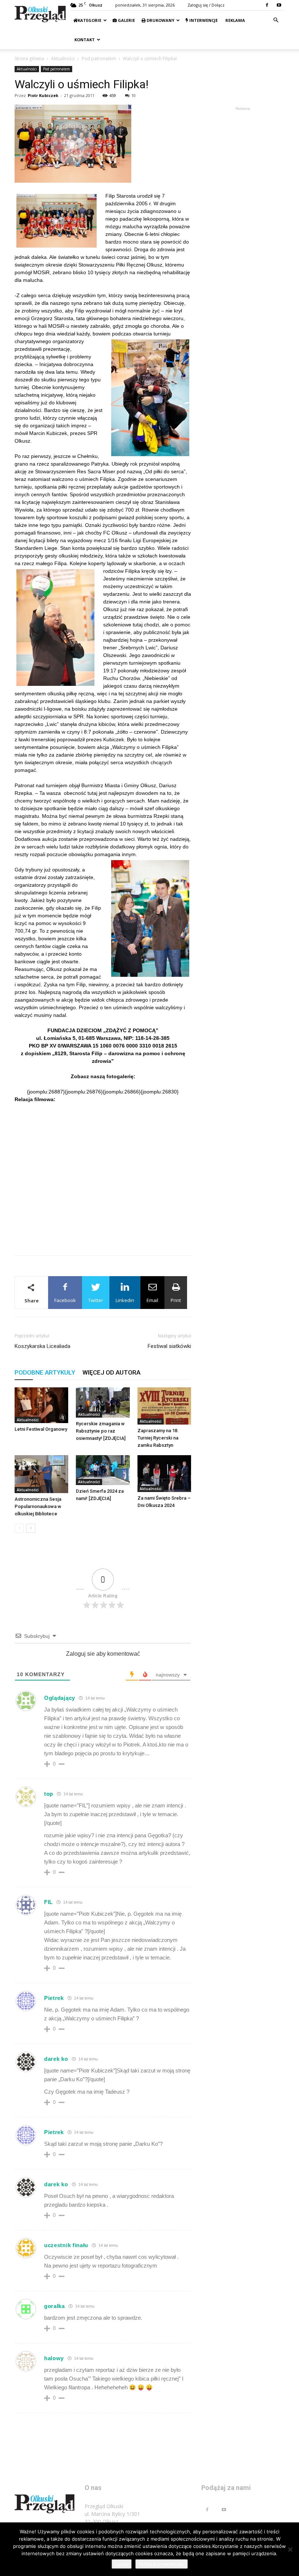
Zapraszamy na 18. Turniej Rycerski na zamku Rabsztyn (158, 1438)
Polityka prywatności (162, 2564)
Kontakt (84, 40)
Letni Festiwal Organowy (41, 1429)
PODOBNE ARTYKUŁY (45, 1372)
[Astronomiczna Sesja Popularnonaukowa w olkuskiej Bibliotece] (41, 1474)
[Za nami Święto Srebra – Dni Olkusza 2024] (164, 1474)
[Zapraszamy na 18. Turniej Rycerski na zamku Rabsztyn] (164, 1406)
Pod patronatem (99, 59)
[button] (276, 20)
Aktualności (63, 59)
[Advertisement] (103, 1231)
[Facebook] (267, 5)
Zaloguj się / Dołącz (206, 5)
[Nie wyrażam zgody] (290, 2549)
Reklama (235, 20)
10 (133, 95)
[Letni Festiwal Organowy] (41, 1405)
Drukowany (160, 20)
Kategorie (90, 20)
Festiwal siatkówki (169, 1346)
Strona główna (29, 59)
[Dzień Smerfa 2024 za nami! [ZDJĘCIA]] (103, 1470)
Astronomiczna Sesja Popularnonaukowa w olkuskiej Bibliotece (38, 1506)
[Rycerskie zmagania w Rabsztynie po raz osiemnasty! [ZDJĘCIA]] (103, 1402)
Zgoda (122, 2564)
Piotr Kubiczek (43, 95)
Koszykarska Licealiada (42, 1346)
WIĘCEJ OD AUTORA (111, 1372)
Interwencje (203, 20)
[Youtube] (279, 5)
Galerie (126, 20)
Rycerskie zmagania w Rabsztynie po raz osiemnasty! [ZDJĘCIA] (101, 1431)
